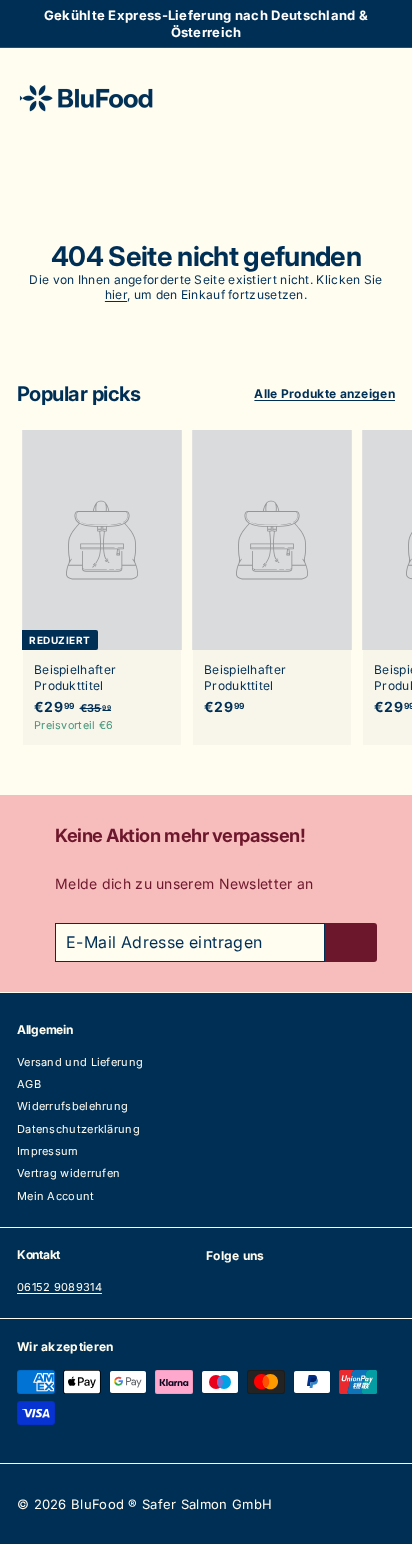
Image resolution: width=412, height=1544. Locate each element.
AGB (29, 1084)
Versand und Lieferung (80, 1062)
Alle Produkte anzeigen (324, 393)
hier (116, 294)
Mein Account (56, 1196)
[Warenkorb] (379, 97)
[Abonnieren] (351, 942)
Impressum (48, 1151)
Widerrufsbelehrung (72, 1106)
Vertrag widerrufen (68, 1173)
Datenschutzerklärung (78, 1129)
